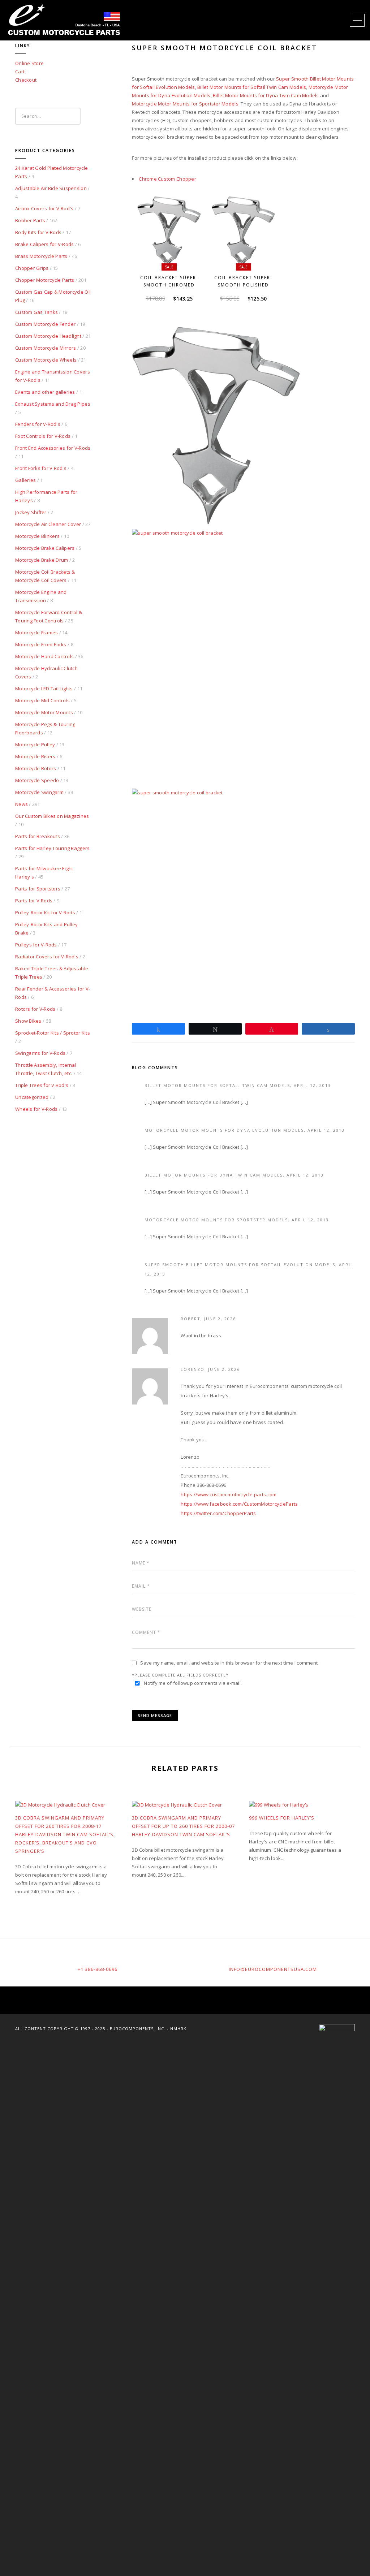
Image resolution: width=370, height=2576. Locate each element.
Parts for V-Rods (34, 901)
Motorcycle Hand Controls (44, 656)
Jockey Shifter (31, 512)
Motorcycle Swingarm (39, 792)
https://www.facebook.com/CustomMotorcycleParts (239, 1504)
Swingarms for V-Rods (40, 1053)
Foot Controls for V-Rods (43, 436)
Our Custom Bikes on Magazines (52, 816)
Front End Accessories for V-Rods (53, 448)
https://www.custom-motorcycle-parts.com (229, 1494)
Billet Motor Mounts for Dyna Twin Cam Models (266, 95)
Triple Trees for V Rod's (42, 1085)
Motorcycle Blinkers (37, 536)
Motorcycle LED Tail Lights (44, 689)
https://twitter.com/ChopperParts (218, 1513)
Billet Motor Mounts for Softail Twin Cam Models (252, 87)
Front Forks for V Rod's (41, 468)
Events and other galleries (45, 392)
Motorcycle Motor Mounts (44, 712)
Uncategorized (32, 1097)
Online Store (29, 63)
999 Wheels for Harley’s (282, 1818)
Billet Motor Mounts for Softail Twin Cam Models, (219, 1085)
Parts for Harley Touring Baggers (52, 848)
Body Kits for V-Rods (38, 232)
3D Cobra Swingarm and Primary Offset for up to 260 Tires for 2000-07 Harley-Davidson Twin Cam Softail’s (183, 1826)
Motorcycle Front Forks (41, 644)
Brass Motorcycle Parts (41, 256)
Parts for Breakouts (38, 836)
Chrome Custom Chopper (167, 179)
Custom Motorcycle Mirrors (46, 348)
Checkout (26, 80)
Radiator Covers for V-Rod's (47, 957)
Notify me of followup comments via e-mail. (193, 1683)
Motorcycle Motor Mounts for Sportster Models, (218, 1220)
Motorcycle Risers (35, 756)
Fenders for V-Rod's (38, 424)
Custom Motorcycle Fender (45, 324)
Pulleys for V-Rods (36, 945)
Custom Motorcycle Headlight (48, 336)
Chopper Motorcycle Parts (45, 280)
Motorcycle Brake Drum (42, 560)
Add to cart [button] (172, 260)
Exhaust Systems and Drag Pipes (53, 404)
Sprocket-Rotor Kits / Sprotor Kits (53, 1033)
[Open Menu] (357, 20)
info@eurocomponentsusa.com (273, 1969)
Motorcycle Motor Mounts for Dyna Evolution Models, (226, 1130)
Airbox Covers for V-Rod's (44, 208)
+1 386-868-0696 (98, 1969)
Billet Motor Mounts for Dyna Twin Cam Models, (216, 1175)
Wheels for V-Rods (36, 1109)
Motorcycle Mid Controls (42, 700)
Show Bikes (28, 1021)
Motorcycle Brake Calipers (45, 548)
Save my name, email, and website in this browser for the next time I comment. (229, 1663)
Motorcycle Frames (36, 633)
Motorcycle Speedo (37, 780)
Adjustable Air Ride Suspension (51, 188)
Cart (20, 72)
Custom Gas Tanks (36, 312)
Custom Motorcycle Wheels (46, 360)
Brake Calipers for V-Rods (45, 244)
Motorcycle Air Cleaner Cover (48, 524)
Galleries (25, 480)
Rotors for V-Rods (35, 1009)
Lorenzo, (194, 1369)
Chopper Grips (32, 268)
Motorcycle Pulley (35, 745)
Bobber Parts (30, 220)
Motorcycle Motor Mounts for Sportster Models (185, 104)
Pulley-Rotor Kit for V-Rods (45, 912)
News (21, 804)
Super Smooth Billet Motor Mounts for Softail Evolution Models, (242, 1265)
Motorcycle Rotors (36, 768)
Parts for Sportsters (38, 889)
